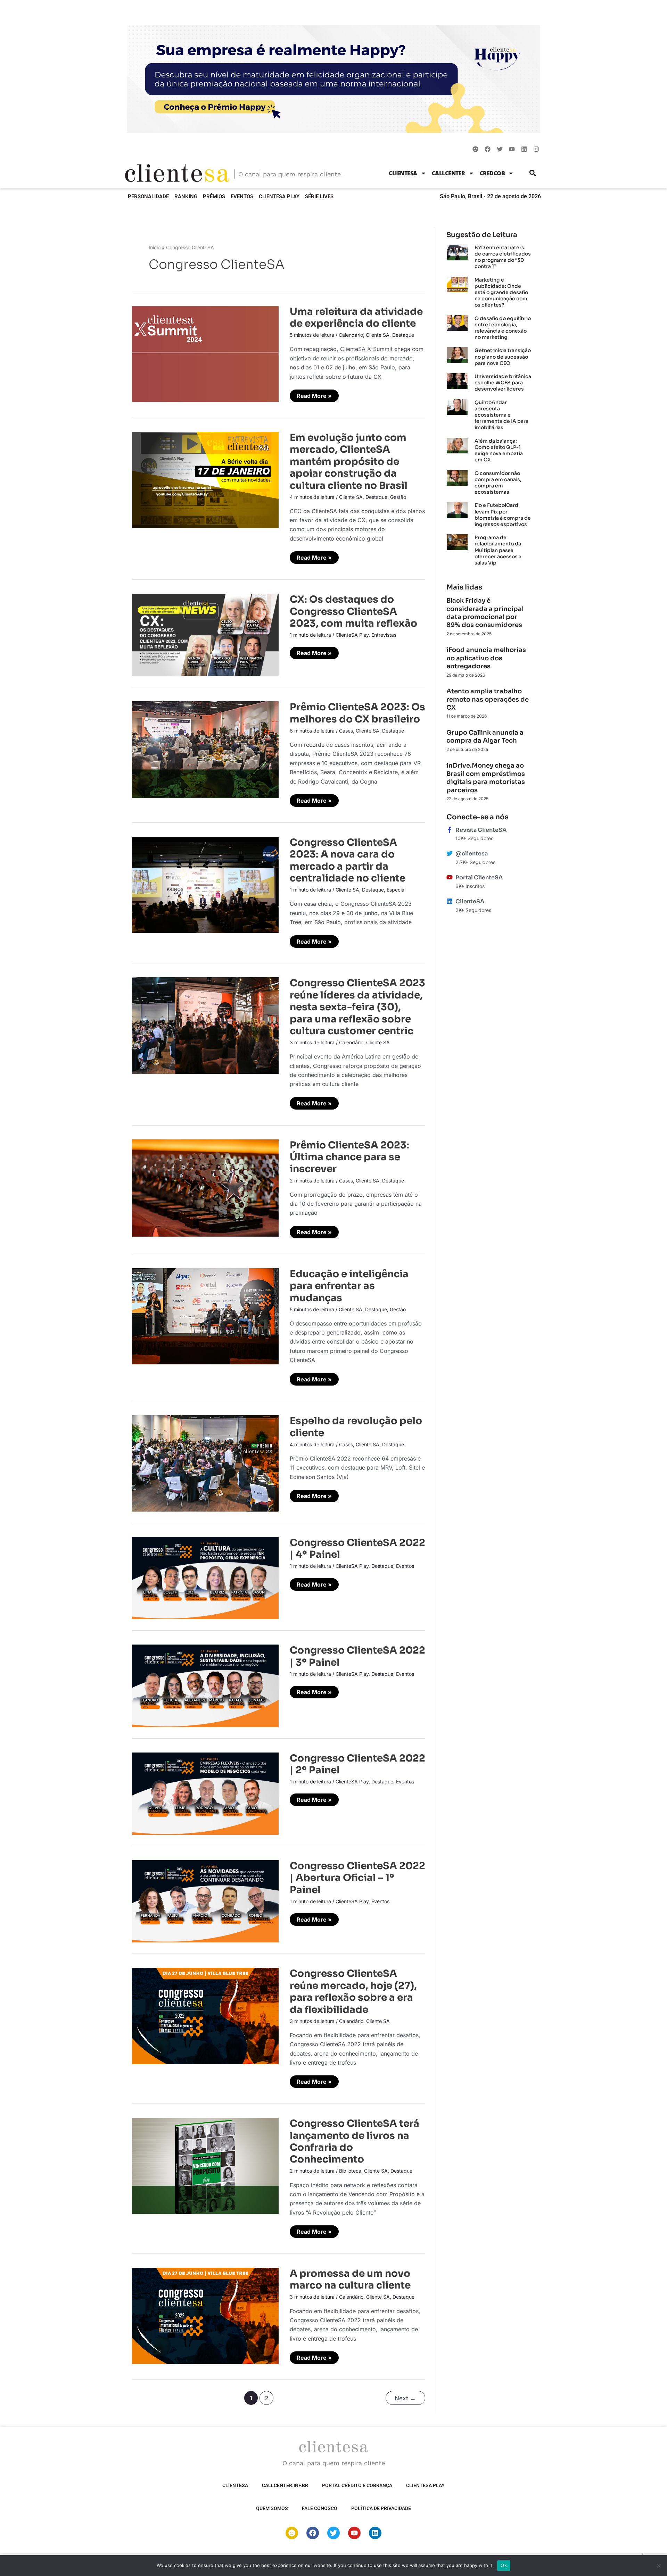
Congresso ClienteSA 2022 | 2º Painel (357, 1764)
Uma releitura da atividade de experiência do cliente (356, 317)
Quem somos (272, 2508)
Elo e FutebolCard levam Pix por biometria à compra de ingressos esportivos (503, 515)
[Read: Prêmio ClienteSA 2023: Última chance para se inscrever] (205, 1187)
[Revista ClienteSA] (450, 830)
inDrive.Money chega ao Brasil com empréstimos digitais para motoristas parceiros (486, 778)
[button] (533, 173)
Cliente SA (378, 335)
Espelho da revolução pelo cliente (356, 1427)
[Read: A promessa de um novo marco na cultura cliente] (205, 2315)
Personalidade (148, 196)
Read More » (314, 394)
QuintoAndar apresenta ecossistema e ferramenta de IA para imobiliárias (501, 415)
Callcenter (448, 173)
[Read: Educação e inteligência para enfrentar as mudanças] (205, 1316)
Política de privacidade (381, 2508)
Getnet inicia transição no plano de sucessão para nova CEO (503, 357)
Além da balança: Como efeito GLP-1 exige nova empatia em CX (499, 450)
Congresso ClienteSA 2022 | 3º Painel (357, 1656)
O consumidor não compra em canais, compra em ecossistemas (498, 483)
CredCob (492, 173)
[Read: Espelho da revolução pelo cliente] (205, 1463)
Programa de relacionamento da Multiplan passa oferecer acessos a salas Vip (498, 550)
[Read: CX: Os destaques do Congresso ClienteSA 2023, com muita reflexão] (205, 634)
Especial (396, 890)
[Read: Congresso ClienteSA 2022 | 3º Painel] (205, 1685)
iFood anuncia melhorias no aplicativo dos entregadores (486, 658)
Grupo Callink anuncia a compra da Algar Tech (485, 737)
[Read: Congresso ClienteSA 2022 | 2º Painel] (205, 1793)
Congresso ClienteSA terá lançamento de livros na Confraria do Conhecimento (355, 2141)
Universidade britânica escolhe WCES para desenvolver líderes (503, 383)
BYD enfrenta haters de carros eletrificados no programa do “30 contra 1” (503, 257)
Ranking (186, 196)
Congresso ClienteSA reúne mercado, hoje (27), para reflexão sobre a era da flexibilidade (353, 1991)
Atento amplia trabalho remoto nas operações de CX (488, 699)
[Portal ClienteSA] (450, 877)
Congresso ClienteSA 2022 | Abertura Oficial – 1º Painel (357, 1878)
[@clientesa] (450, 853)
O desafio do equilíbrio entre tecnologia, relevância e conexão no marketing (503, 328)
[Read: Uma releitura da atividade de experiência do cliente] (205, 353)
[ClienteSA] (450, 901)
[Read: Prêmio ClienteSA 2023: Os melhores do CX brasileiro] (205, 749)
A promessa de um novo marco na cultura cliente (350, 2279)
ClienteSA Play (279, 196)
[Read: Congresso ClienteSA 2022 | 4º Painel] (205, 1578)
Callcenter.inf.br (285, 2485)
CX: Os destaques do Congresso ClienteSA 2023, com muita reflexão (353, 611)
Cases (346, 731)
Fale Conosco (320, 2508)
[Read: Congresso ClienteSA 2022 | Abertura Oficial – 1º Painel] (205, 1901)
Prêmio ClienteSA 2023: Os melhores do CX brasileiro (357, 713)
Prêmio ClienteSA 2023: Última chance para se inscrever (349, 1157)
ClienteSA (403, 173)
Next (405, 2398)
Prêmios (214, 196)
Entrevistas (384, 635)
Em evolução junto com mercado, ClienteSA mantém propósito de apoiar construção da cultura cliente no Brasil (349, 462)
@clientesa (472, 854)
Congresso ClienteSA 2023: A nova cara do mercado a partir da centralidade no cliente (348, 860)
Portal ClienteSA (479, 877)
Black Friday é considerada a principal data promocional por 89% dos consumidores (485, 613)
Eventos (242, 196)
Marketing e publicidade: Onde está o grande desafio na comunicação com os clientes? (501, 292)
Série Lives (319, 196)
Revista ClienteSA (481, 830)
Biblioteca (350, 2171)
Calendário (351, 335)
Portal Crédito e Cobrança (357, 2485)
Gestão (398, 497)
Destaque (403, 335)
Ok (504, 2565)
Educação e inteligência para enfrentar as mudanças (349, 1286)
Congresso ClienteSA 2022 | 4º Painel (357, 1549)
